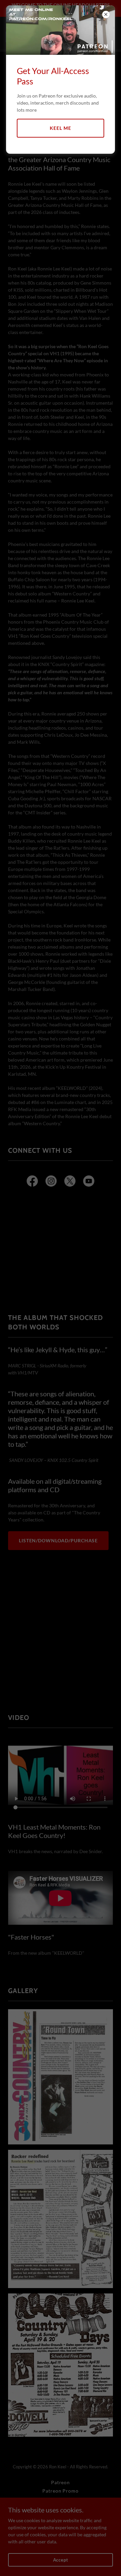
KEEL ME (60, 128)
